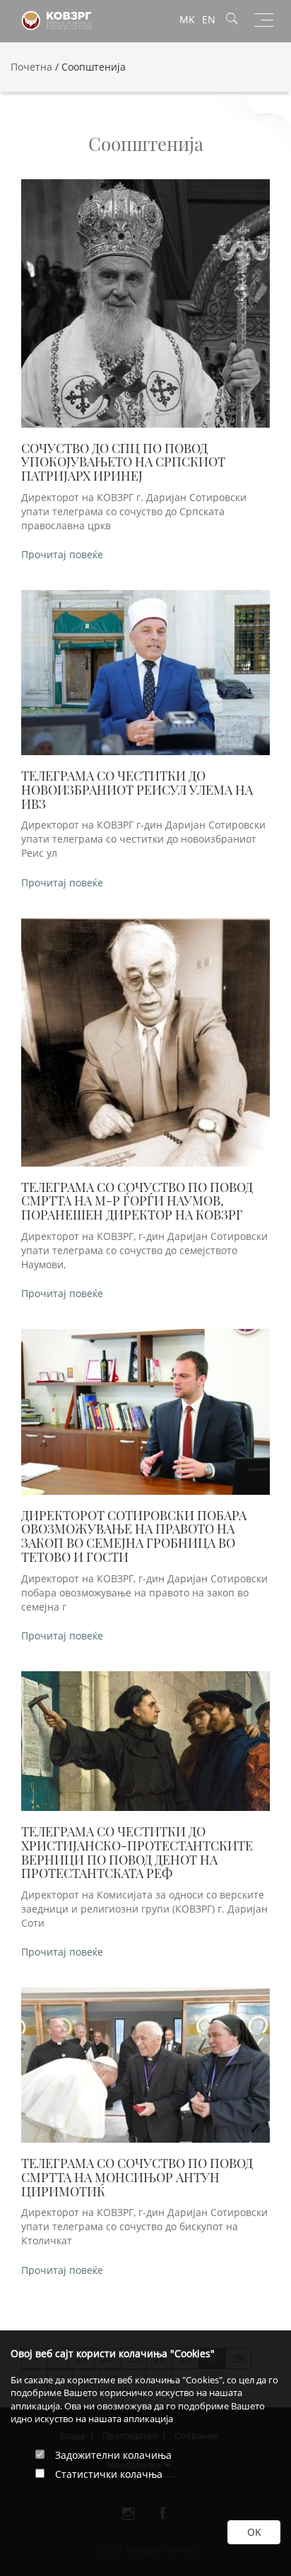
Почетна (31, 67)
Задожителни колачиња (113, 2455)
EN (209, 19)
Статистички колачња (109, 2474)
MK (187, 19)
